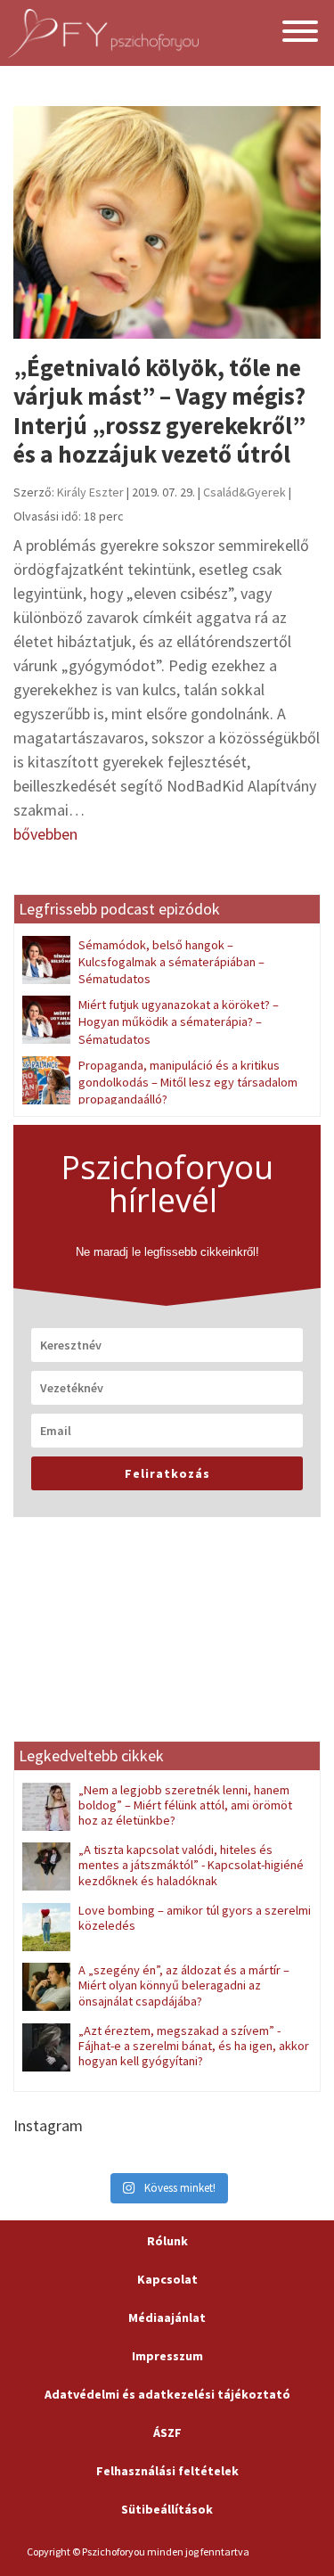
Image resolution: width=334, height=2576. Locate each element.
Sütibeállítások (167, 2509)
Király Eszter (90, 492)
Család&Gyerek (244, 492)
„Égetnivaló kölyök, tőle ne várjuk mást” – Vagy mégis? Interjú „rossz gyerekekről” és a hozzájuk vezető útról (159, 410)
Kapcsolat (167, 2279)
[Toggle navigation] (300, 33)
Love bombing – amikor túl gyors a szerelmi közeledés (195, 1918)
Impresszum (167, 2356)
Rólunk (167, 2241)
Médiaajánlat (167, 2318)
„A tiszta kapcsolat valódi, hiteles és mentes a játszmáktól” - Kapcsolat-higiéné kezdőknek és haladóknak (191, 1865)
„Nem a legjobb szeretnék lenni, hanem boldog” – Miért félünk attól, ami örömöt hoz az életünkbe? (185, 1805)
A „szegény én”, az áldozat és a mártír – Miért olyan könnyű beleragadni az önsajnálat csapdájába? (184, 1985)
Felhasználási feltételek (167, 2471)
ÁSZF (167, 2432)
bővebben (45, 834)
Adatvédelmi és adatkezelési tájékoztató (167, 2394)
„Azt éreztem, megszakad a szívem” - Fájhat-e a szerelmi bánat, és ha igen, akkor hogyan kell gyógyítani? (194, 2046)
